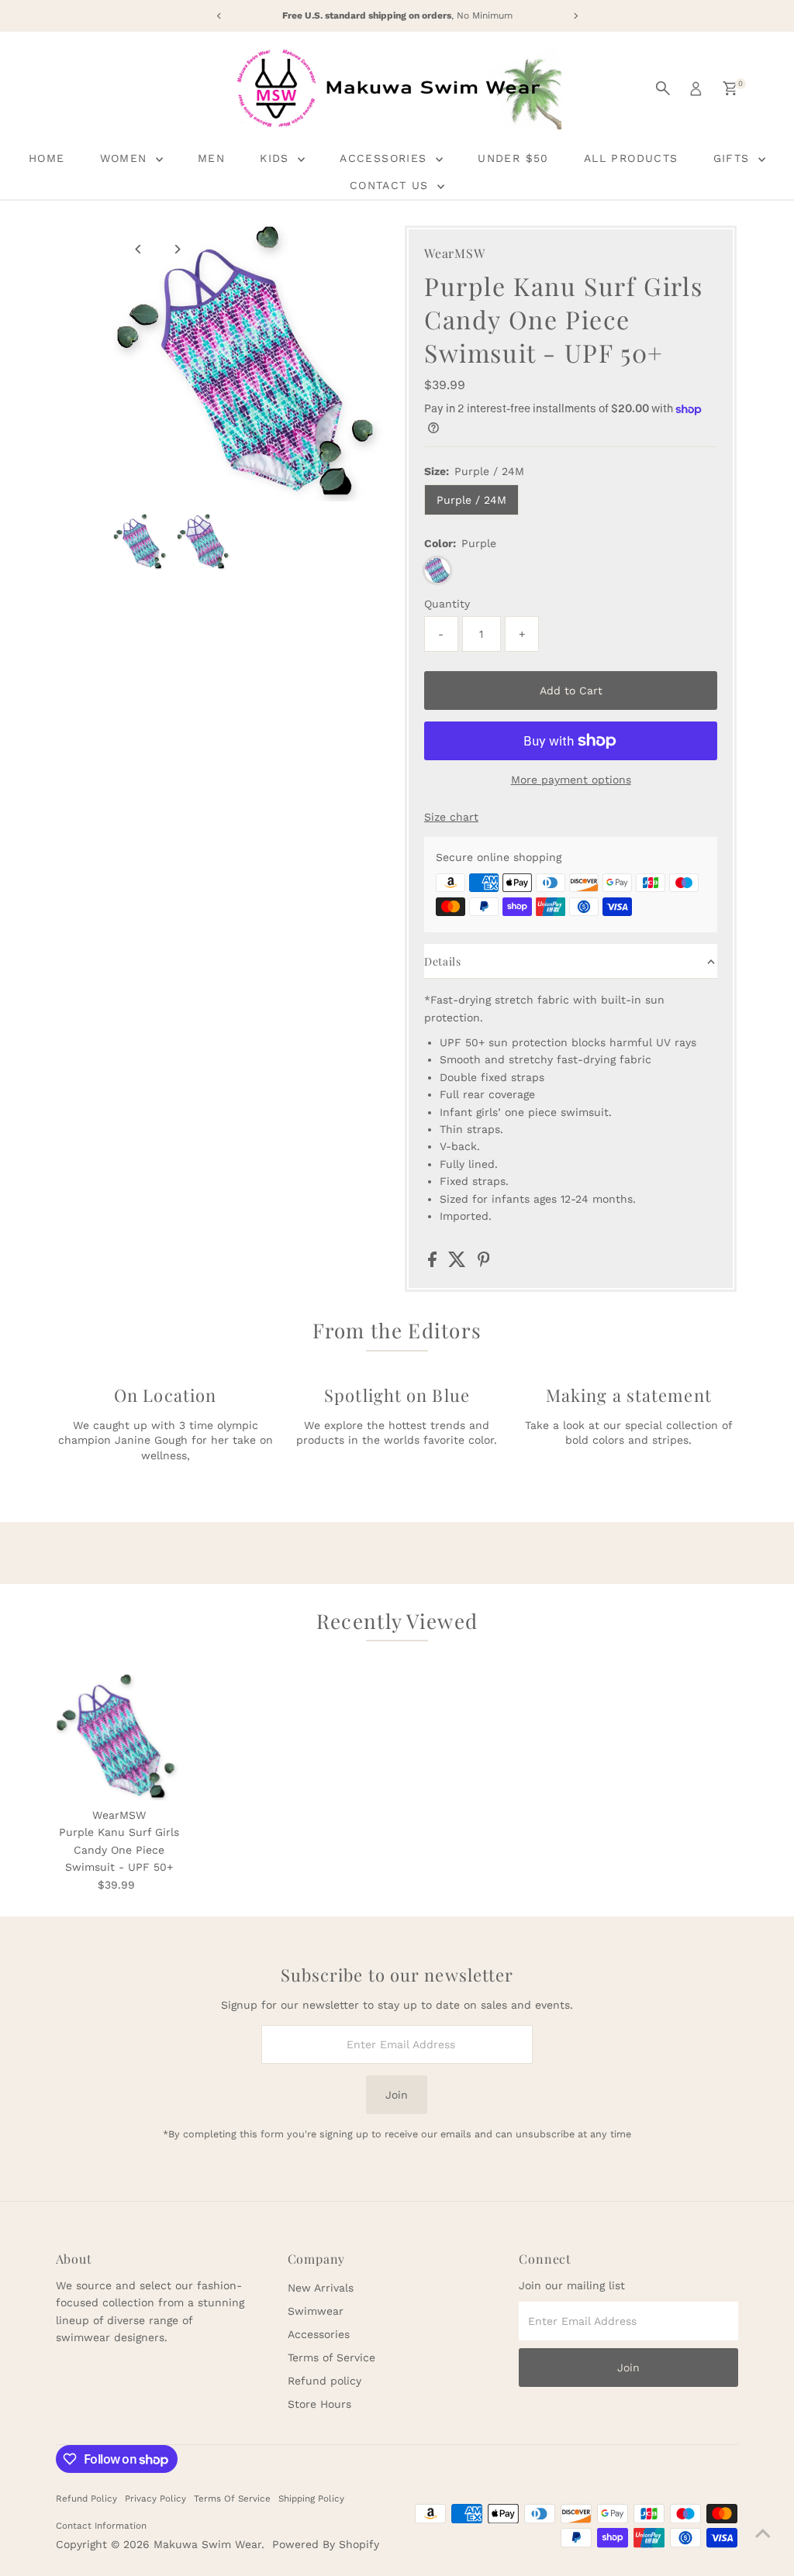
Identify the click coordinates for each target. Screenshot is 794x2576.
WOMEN (126, 158)
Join (397, 2095)
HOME (47, 158)
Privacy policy (155, 2499)
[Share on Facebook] (434, 1263)
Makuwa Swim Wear (207, 2544)
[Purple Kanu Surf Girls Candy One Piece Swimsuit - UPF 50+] (119, 1737)
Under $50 (513, 158)
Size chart (451, 817)
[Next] (176, 249)
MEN (211, 158)
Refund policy (325, 2381)
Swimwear (316, 2311)
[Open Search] (663, 88)
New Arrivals (321, 2288)
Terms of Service (331, 2357)
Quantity (447, 604)
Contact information (101, 2526)
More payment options (571, 780)
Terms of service (232, 2499)
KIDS (277, 158)
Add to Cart (571, 690)
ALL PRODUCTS (631, 158)
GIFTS (734, 158)
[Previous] (138, 249)
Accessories (319, 2334)
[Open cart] (730, 88)
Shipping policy (311, 2499)
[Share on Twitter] (459, 1263)
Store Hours (319, 2404)
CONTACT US (392, 185)
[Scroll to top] (763, 2533)
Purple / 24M (471, 500)
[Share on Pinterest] (484, 1263)
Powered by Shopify (326, 2544)
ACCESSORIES (386, 158)
